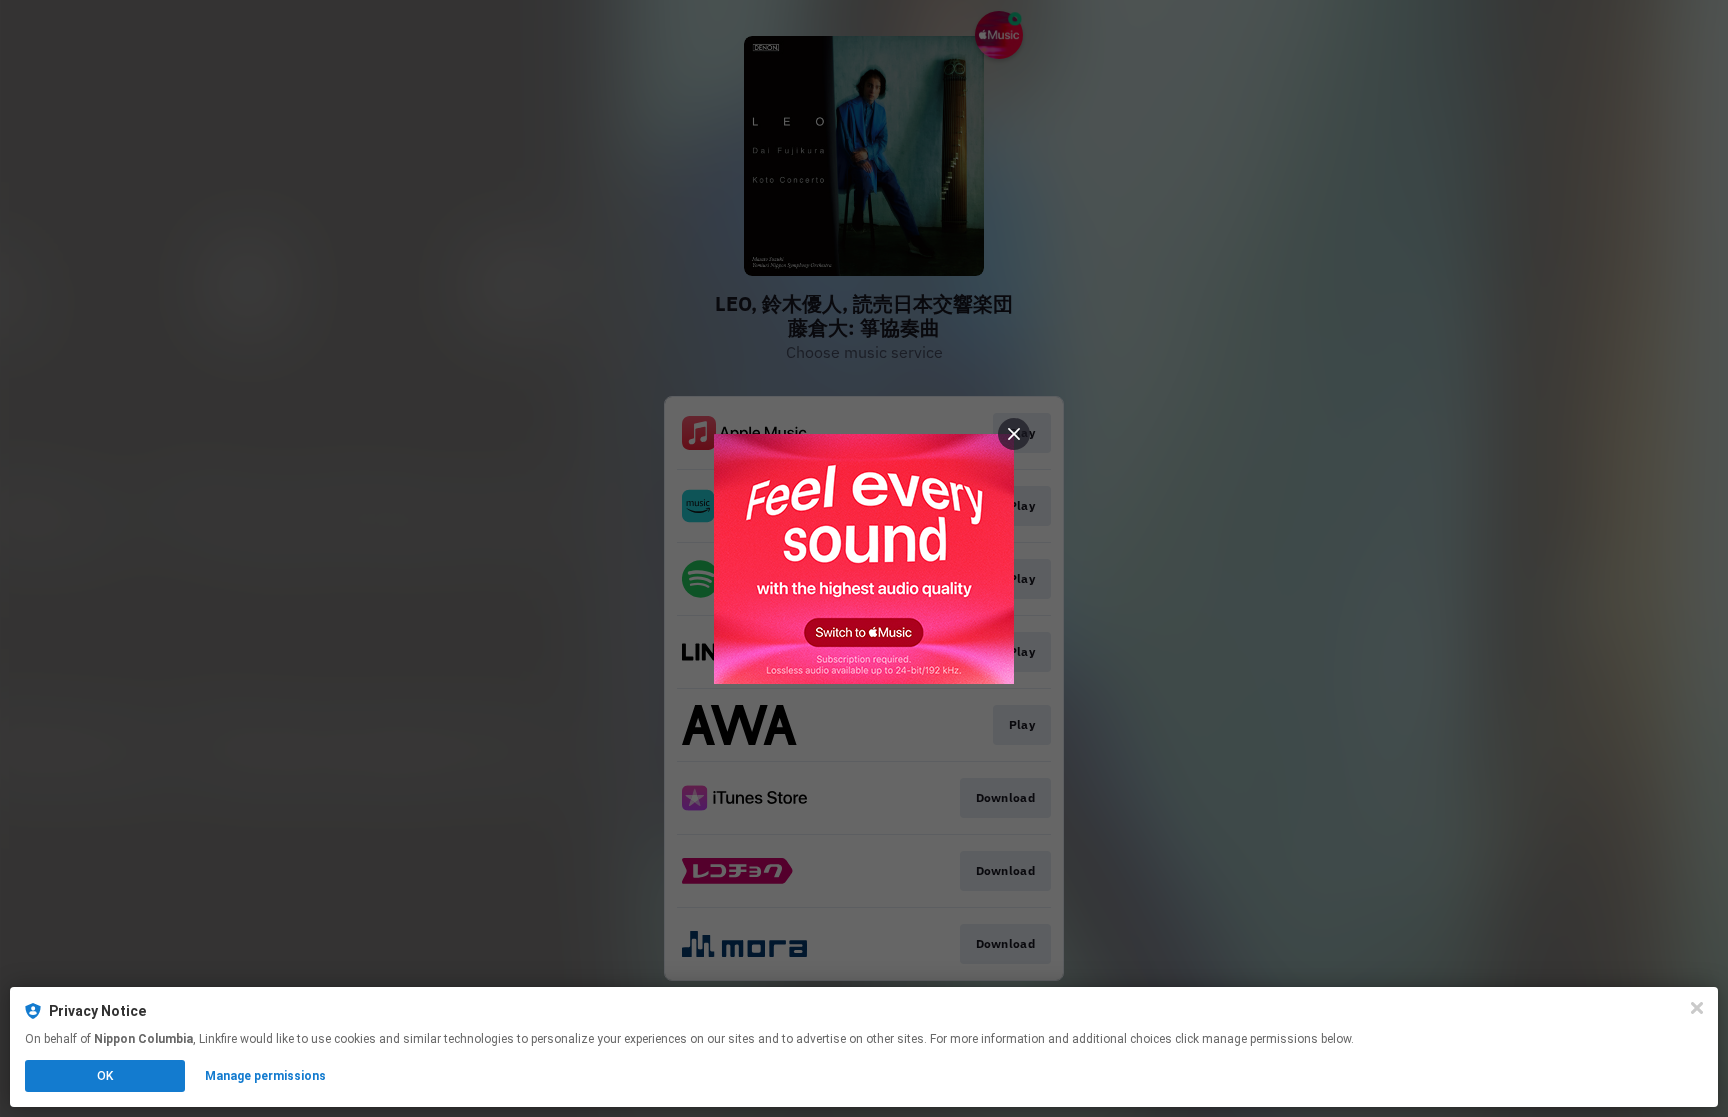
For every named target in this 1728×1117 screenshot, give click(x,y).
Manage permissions (265, 1076)
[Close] (1697, 1008)
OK (105, 1076)
